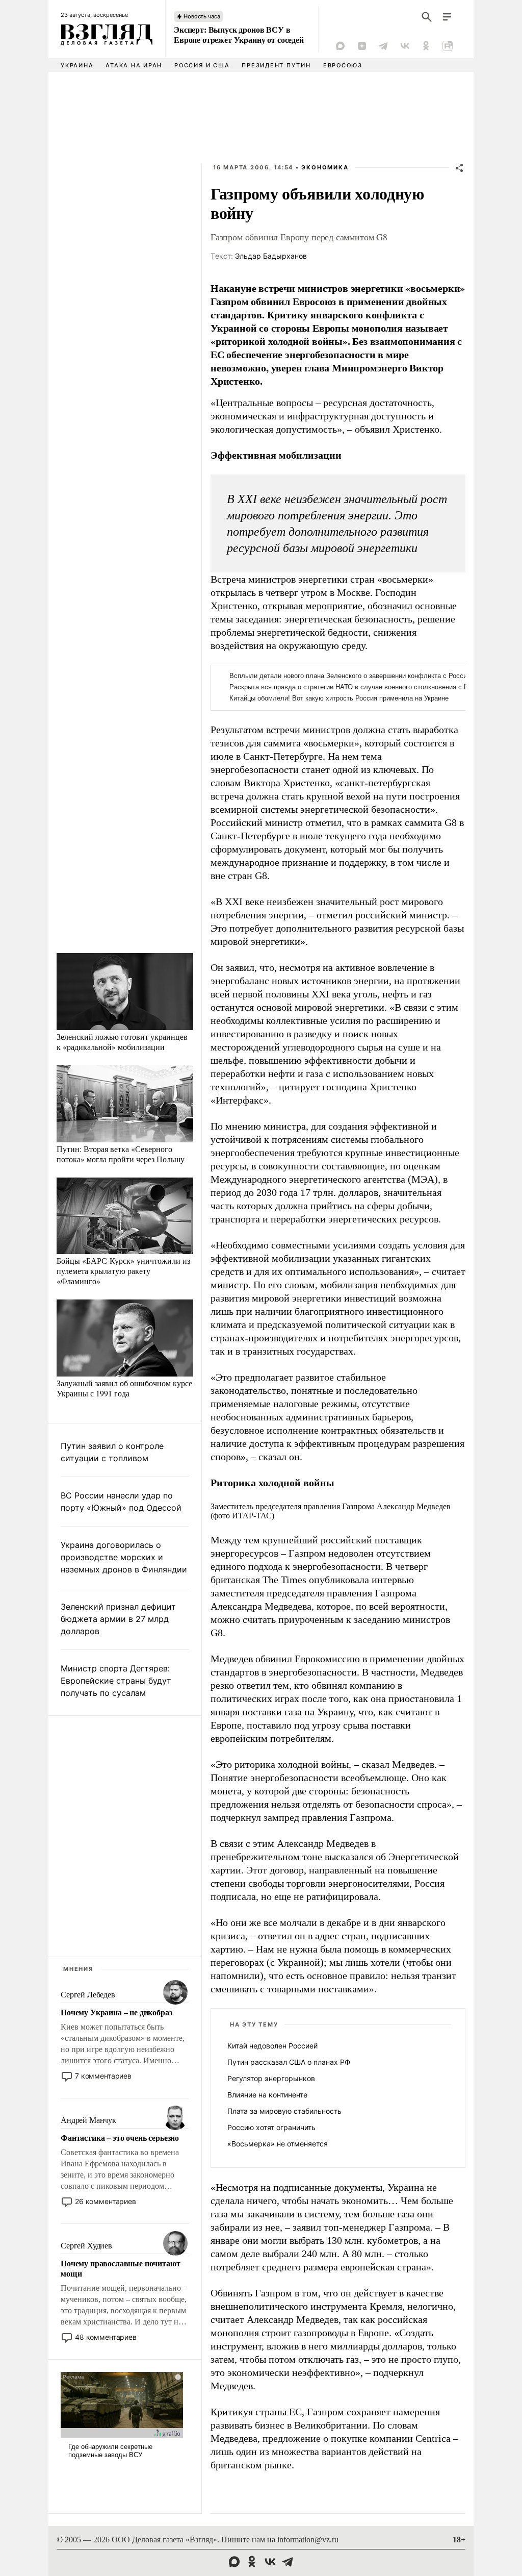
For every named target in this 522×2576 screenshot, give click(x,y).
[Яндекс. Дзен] (362, 46)
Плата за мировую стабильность (284, 2111)
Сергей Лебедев (88, 1995)
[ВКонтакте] (405, 46)
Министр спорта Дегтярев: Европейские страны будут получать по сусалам (116, 1681)
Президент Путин (276, 65)
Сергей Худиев (86, 2246)
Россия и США (202, 65)
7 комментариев (103, 2076)
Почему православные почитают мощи (121, 2268)
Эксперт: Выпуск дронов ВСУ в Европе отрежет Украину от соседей (239, 35)
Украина (77, 65)
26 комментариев (106, 2201)
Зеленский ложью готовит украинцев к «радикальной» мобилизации (122, 1042)
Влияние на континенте (267, 2095)
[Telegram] (383, 46)
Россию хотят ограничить (271, 2127)
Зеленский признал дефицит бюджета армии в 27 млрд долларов (118, 1619)
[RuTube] (448, 46)
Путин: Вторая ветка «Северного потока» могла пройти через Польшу (121, 1154)
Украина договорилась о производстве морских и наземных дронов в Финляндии (124, 1557)
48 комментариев (106, 2337)
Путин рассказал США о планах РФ (289, 2062)
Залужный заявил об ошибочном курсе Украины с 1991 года (124, 1388)
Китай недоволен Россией (272, 2046)
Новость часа (202, 16)
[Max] (341, 46)
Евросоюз (343, 65)
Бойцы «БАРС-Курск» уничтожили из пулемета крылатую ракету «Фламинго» (123, 1271)
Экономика (325, 167)
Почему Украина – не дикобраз (116, 2012)
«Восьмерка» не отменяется (278, 2144)
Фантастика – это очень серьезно (120, 2138)
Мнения (79, 1969)
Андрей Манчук (88, 2120)
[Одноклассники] (426, 46)
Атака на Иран (134, 65)
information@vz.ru (308, 2540)
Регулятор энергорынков (271, 2078)
